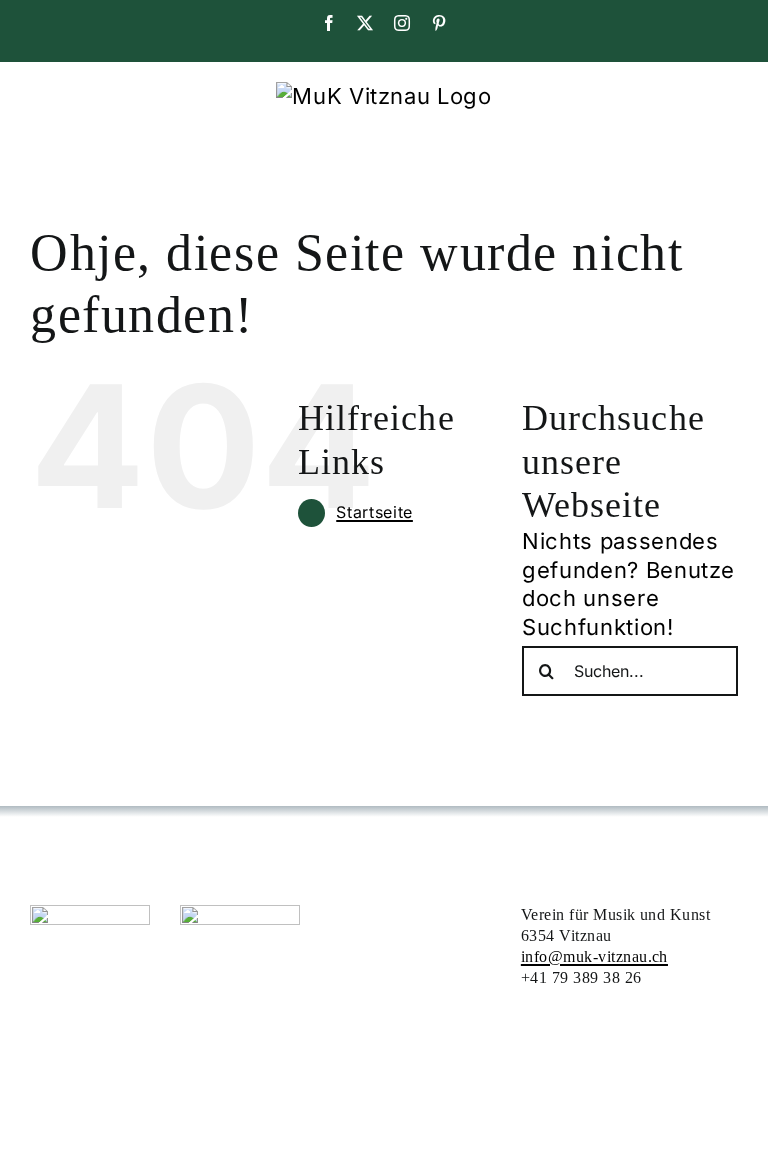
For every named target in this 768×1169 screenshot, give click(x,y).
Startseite (374, 512)
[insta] (90, 916)
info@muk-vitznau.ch (594, 956)
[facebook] (240, 916)
